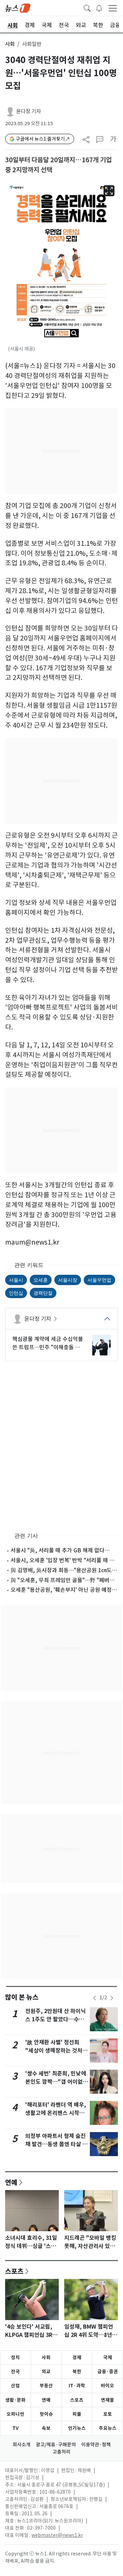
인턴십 (16, 1293)
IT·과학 (77, 2386)
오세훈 (41, 1280)
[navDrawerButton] (113, 8)
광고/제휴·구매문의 (56, 2445)
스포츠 (14, 2271)
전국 (15, 2372)
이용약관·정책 (96, 2445)
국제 (108, 2357)
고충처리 (61, 2452)
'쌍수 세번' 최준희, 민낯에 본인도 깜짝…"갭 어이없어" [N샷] (56, 2082)
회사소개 (22, 2445)
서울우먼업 (99, 1280)
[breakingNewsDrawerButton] (99, 8)
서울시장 (68, 1280)
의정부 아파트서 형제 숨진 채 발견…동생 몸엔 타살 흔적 (56, 2144)
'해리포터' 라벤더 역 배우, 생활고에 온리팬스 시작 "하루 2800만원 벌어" (56, 2113)
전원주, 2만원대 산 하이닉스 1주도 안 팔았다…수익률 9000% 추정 (56, 2019)
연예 (11, 2182)
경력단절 (43, 1293)
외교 (46, 2372)
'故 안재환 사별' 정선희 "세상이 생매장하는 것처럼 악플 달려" (56, 2051)
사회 (10, 44)
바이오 (107, 2386)
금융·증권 (108, 2372)
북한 (77, 2372)
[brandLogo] (18, 8)
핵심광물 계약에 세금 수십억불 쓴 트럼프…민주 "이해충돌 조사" (48, 1343)
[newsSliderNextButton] (112, 1998)
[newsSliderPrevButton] (95, 1998)
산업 (15, 2386)
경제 (77, 2357)
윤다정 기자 (29, 111)
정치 (15, 2357)
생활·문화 (15, 2400)
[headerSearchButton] (87, 8)
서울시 (16, 1280)
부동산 (46, 2386)
